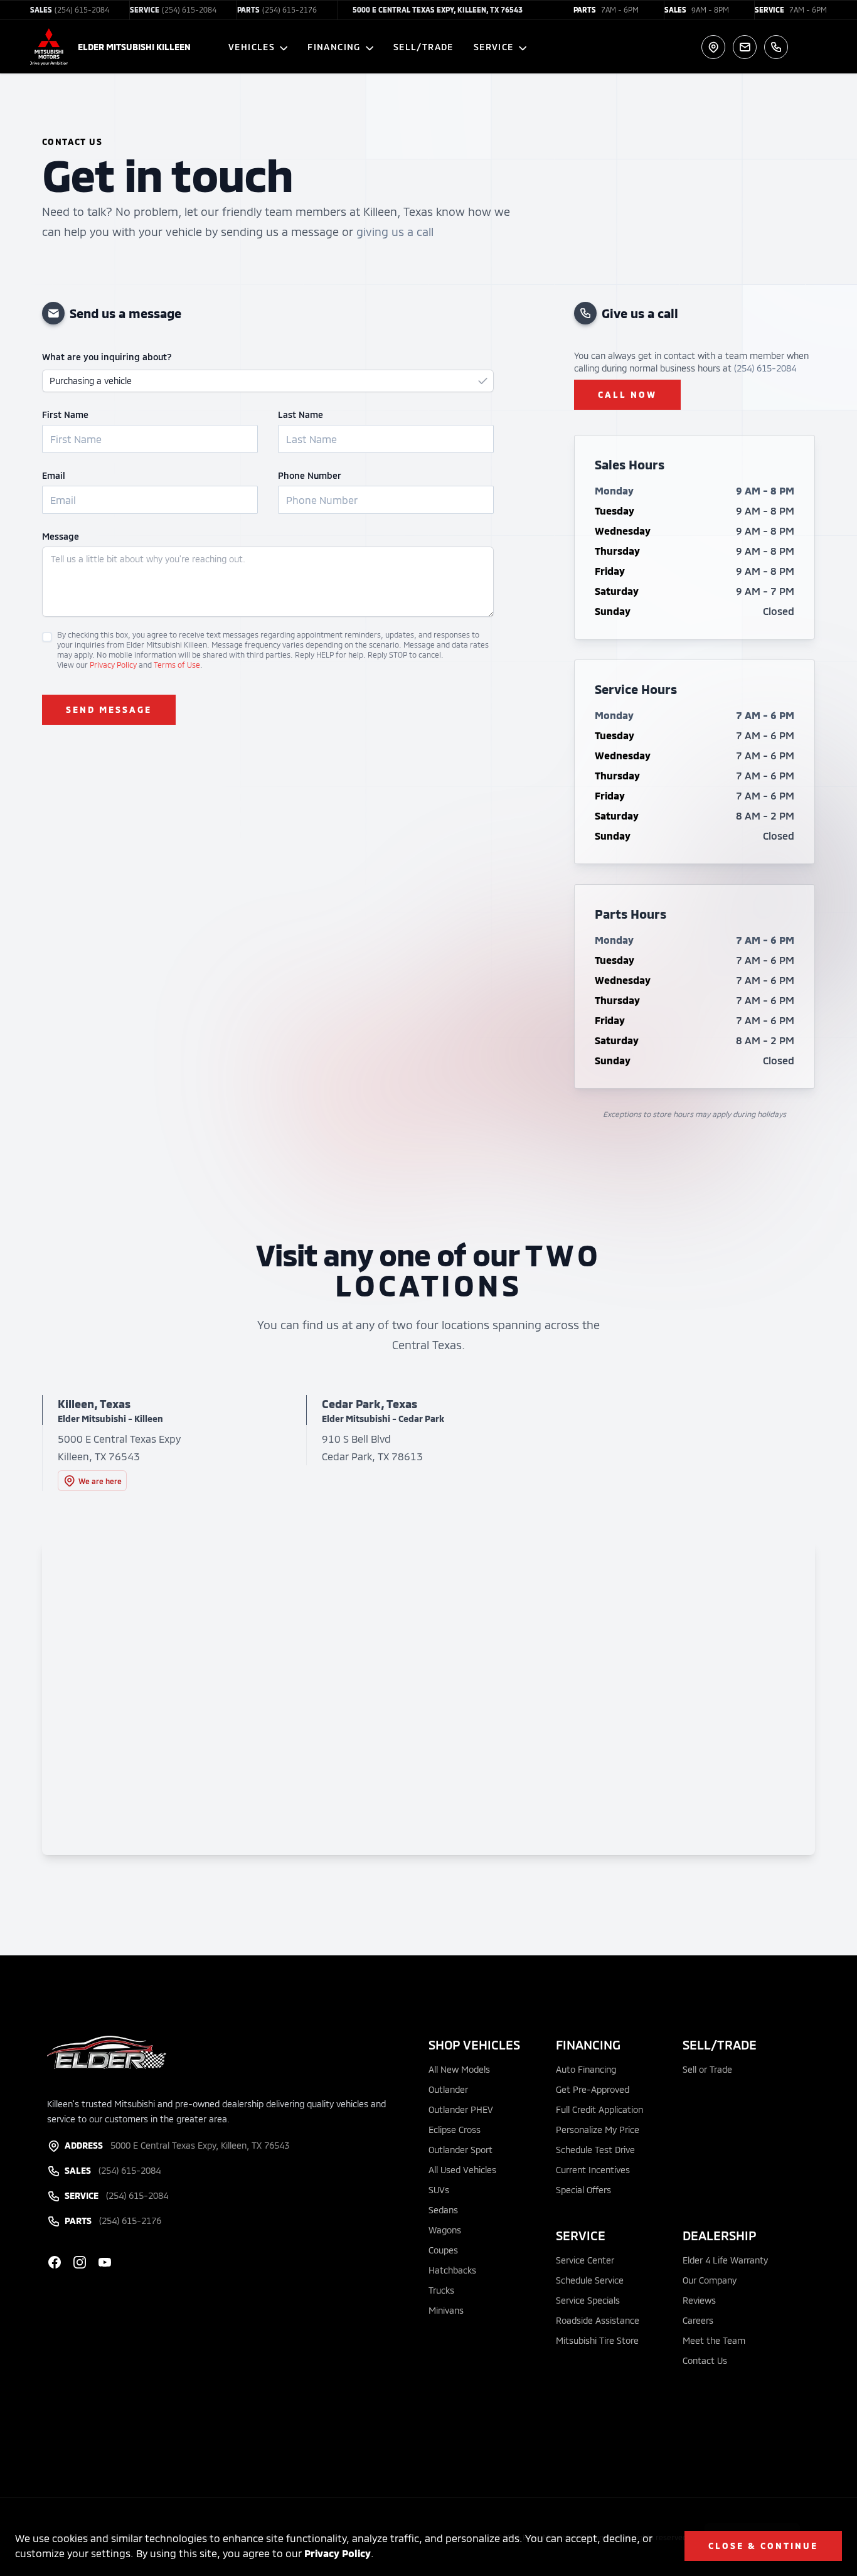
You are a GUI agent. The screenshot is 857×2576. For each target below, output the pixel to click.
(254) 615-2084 (765, 368)
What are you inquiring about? (107, 357)
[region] (428, 1698)
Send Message (109, 709)
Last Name (301, 414)
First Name (65, 414)
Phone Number (310, 475)
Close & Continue (763, 2546)
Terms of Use (177, 665)
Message (61, 536)
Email (54, 475)
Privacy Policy (338, 2553)
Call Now (627, 394)
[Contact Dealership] (745, 47)
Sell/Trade (423, 47)
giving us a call (395, 232)
